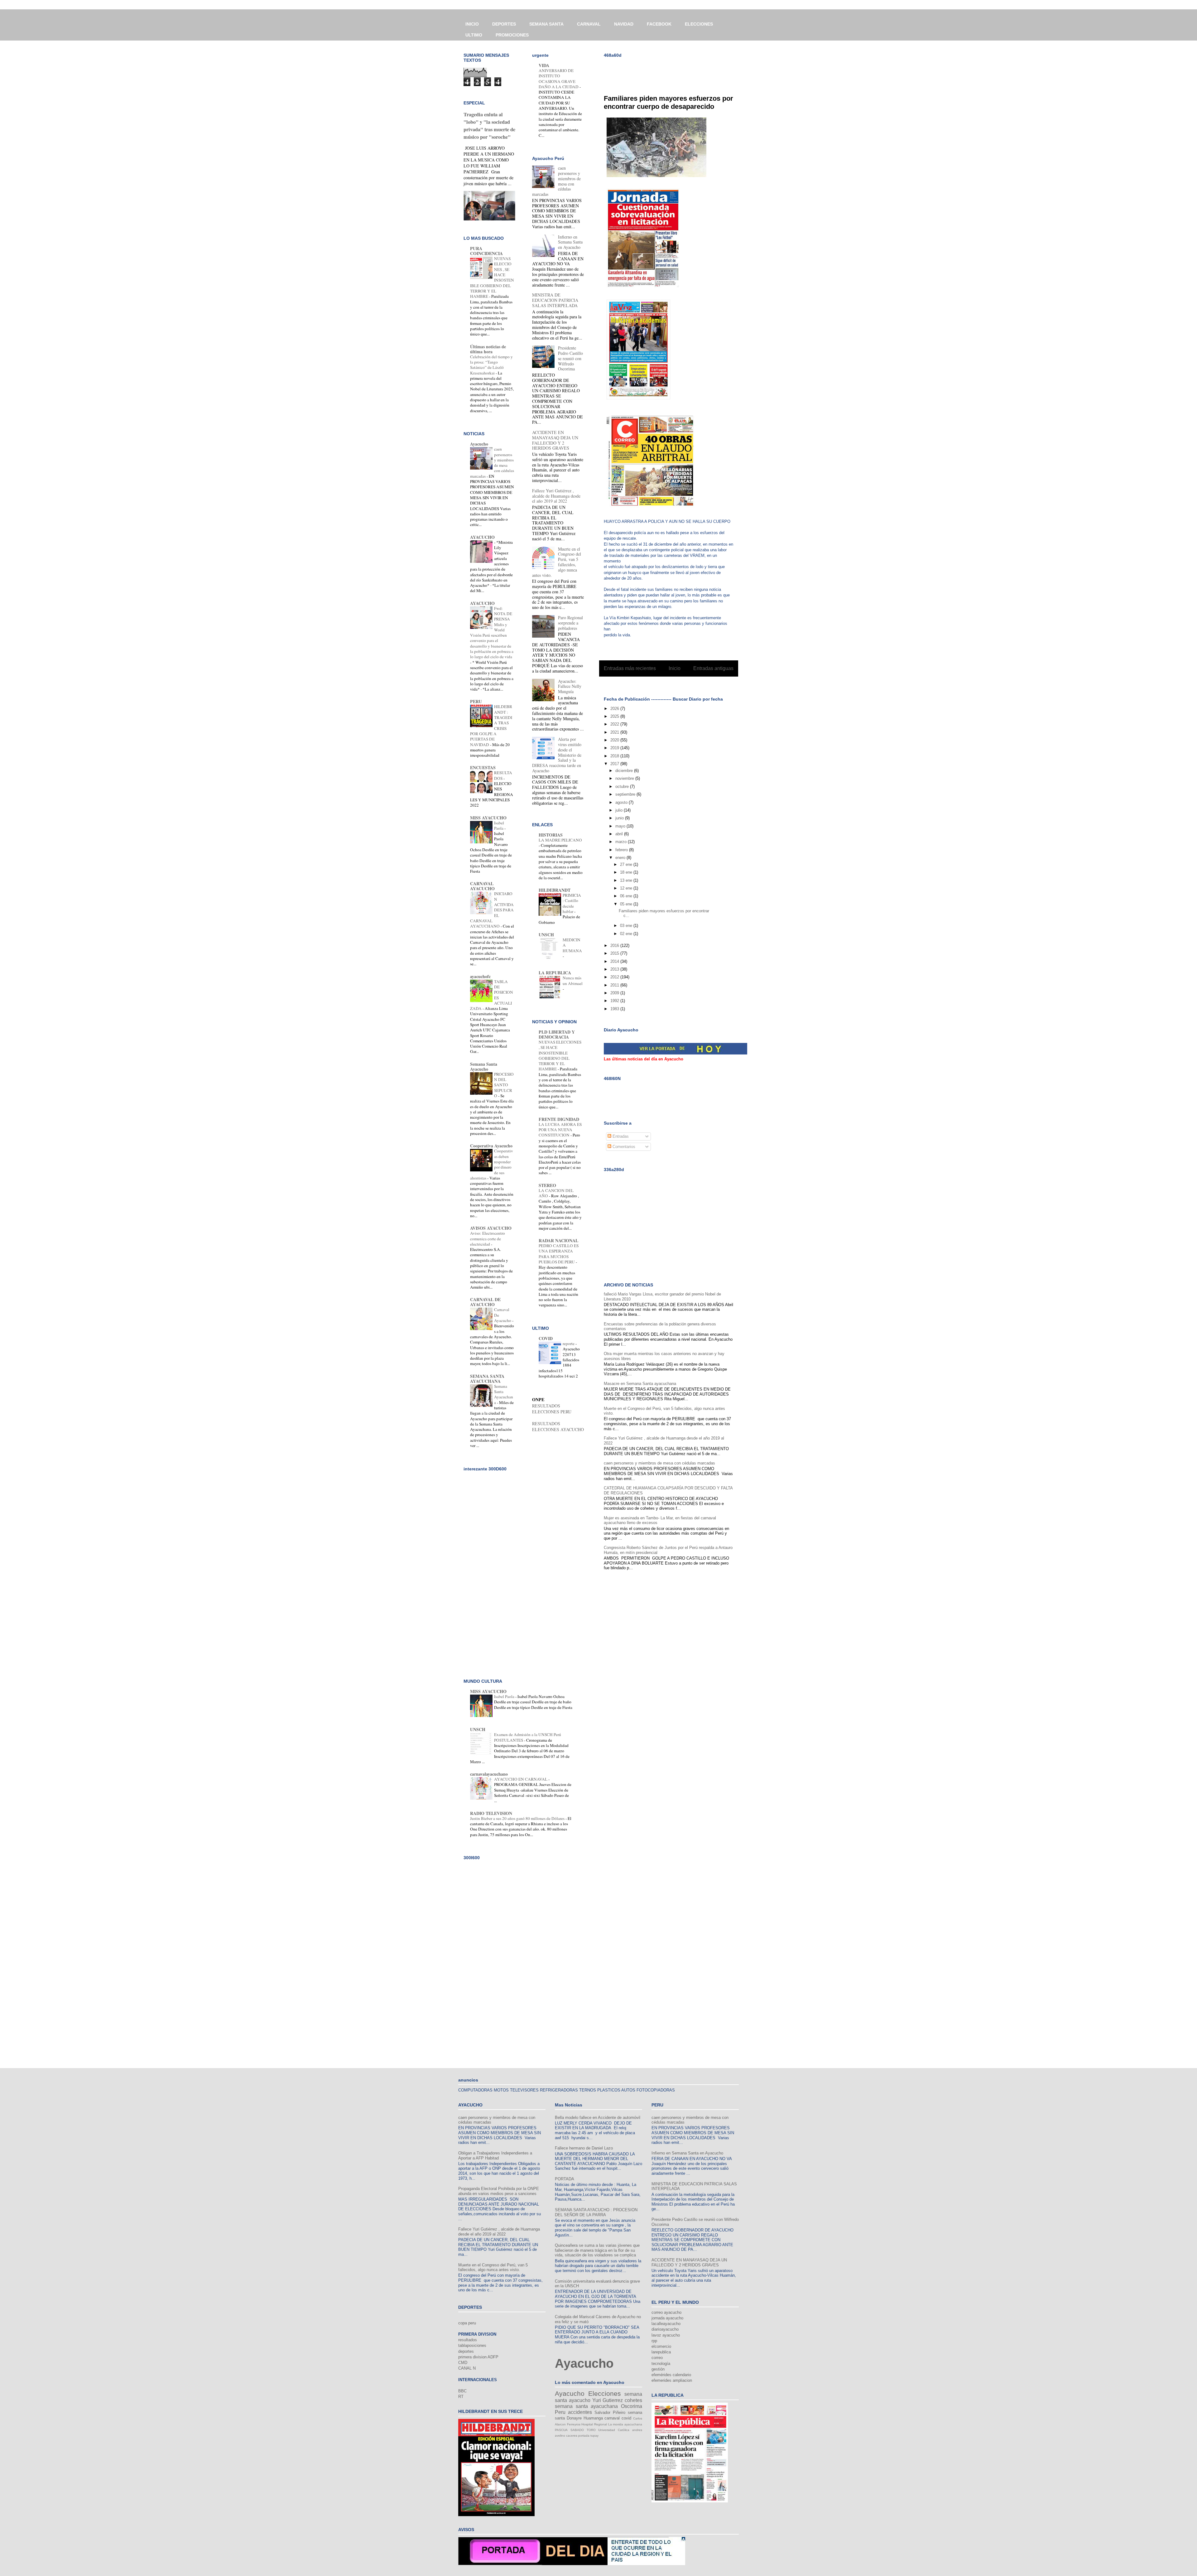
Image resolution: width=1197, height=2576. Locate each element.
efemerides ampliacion (672, 2380)
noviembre (625, 778)
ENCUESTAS (483, 767)
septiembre (626, 794)
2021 (615, 732)
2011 (615, 985)
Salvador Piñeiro (610, 2412)
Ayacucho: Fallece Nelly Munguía (570, 686)
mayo (621, 826)
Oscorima (632, 2406)
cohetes (633, 2400)
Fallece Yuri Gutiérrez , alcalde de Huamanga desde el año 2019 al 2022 (556, 496)
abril (620, 834)
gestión (658, 2369)
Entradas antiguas (713, 668)
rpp (654, 2341)
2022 (615, 724)
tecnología (661, 2364)
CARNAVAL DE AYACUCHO (485, 1302)
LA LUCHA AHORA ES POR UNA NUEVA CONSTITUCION (560, 1130)
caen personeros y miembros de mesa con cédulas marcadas (659, 1463)
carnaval (612, 2418)
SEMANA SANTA (546, 24)
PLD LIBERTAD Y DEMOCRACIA (557, 1034)
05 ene (627, 904)
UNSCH (546, 935)
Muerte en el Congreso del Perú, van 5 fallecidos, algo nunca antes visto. (493, 2267)
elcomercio (661, 2346)
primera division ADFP (478, 2357)
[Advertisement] (677, 72)
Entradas (620, 1136)
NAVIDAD (624, 24)
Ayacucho (479, 444)
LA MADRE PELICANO (560, 840)
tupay (594, 2436)
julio (620, 810)
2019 (615, 748)
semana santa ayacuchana (586, 2406)
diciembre (625, 771)
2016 (615, 945)
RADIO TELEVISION (491, 1813)
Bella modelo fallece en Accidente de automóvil (598, 2118)
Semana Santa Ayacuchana (504, 1394)
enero (621, 858)
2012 (615, 977)
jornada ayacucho (667, 2318)
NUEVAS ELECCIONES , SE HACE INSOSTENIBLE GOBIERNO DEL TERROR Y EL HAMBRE (560, 1055)
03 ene (627, 926)
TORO (591, 2430)
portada (584, 2436)
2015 (615, 953)
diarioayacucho (665, 2329)
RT (461, 2397)
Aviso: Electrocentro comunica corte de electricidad (488, 1239)
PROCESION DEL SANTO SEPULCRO (504, 1085)
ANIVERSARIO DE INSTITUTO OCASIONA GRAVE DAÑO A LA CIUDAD (559, 79)
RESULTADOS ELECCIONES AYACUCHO (558, 1426)
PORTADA (565, 2179)
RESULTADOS (503, 775)
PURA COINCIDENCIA (486, 251)
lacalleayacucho (666, 2324)
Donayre (574, 2418)
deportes (466, 2351)
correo (657, 2358)
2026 (615, 709)
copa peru (467, 2323)
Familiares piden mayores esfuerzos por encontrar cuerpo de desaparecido (668, 102)
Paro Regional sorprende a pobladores (570, 623)
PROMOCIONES (512, 35)
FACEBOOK (659, 24)
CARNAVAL (589, 24)
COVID (546, 1338)
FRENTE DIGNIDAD (559, 1119)
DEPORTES (504, 24)
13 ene (627, 880)
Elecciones (605, 2393)
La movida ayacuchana (625, 2424)
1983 (615, 1009)
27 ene (627, 864)
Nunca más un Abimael (573, 980)
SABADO (577, 2430)
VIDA (544, 65)
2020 (615, 740)
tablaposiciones (472, 2345)
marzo (622, 842)
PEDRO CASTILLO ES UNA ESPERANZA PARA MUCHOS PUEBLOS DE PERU (559, 1254)
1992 (615, 1001)
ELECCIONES (699, 24)
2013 (615, 969)
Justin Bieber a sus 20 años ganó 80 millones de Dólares (518, 1818)
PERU (476, 701)
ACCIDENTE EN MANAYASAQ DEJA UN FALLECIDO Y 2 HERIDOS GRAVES (555, 440)
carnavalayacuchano (489, 1774)
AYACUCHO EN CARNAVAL (521, 1779)
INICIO (472, 24)
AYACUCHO (482, 537)
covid (626, 2418)
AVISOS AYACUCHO (491, 1228)
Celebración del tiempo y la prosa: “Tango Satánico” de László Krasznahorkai (491, 365)
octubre (623, 786)
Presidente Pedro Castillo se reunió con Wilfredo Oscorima (570, 358)
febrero (622, 850)
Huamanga (593, 2418)
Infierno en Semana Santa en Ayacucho (570, 242)
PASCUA (561, 2430)
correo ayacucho (666, 2312)
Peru (560, 2412)
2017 (615, 764)
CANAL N (467, 2368)
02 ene (627, 934)
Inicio (675, 668)
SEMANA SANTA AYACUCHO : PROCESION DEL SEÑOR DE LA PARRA (596, 2212)
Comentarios (623, 1147)
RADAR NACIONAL (558, 1240)
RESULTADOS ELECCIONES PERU (552, 1409)
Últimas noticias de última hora (488, 349)
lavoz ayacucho (666, 2335)
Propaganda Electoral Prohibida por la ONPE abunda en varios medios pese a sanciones (499, 2191)
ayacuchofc (480, 976)
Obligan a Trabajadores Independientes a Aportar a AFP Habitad (495, 2156)
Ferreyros (574, 2424)
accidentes (580, 2412)
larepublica (661, 2352)
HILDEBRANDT (555, 890)
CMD (463, 2363)
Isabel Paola (499, 825)
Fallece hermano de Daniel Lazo (584, 2148)
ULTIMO (474, 35)
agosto (622, 802)
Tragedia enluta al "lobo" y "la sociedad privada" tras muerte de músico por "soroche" (489, 126)
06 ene (627, 896)
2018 (615, 756)
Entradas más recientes (630, 668)
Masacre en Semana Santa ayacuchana (640, 1384)
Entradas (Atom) (682, 685)
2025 (615, 716)
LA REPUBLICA (555, 973)
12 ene (627, 888)
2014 (615, 961)
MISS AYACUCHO (488, 818)
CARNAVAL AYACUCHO (482, 886)
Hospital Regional (594, 2424)
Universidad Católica (614, 2430)
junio (620, 818)
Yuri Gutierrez (608, 2400)
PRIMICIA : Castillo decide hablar (572, 903)
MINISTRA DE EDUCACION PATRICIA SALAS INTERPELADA (555, 300)
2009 (615, 993)
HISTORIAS (551, 835)
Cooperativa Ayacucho (491, 1146)
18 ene (627, 872)
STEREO (547, 1185)
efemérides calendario (671, 2375)
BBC (462, 2391)
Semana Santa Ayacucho (484, 1066)
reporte (569, 1343)
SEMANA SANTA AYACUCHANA (487, 1379)
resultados (468, 2340)
